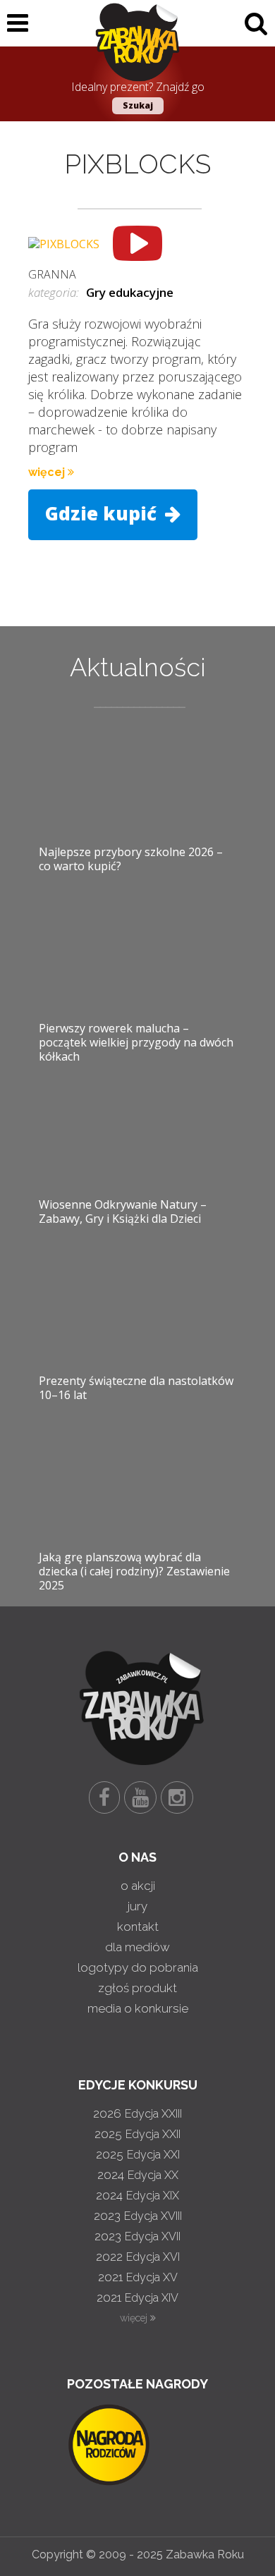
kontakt (138, 1927)
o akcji (138, 1886)
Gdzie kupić (103, 513)
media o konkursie (138, 2008)
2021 (138, 2277)
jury (137, 1906)
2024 (138, 2175)
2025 (137, 2134)
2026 (137, 2113)
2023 (138, 2216)
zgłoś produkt (137, 1988)
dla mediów (137, 1947)
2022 (138, 2257)
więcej (48, 472)
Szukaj (138, 105)
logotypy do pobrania (138, 1967)
